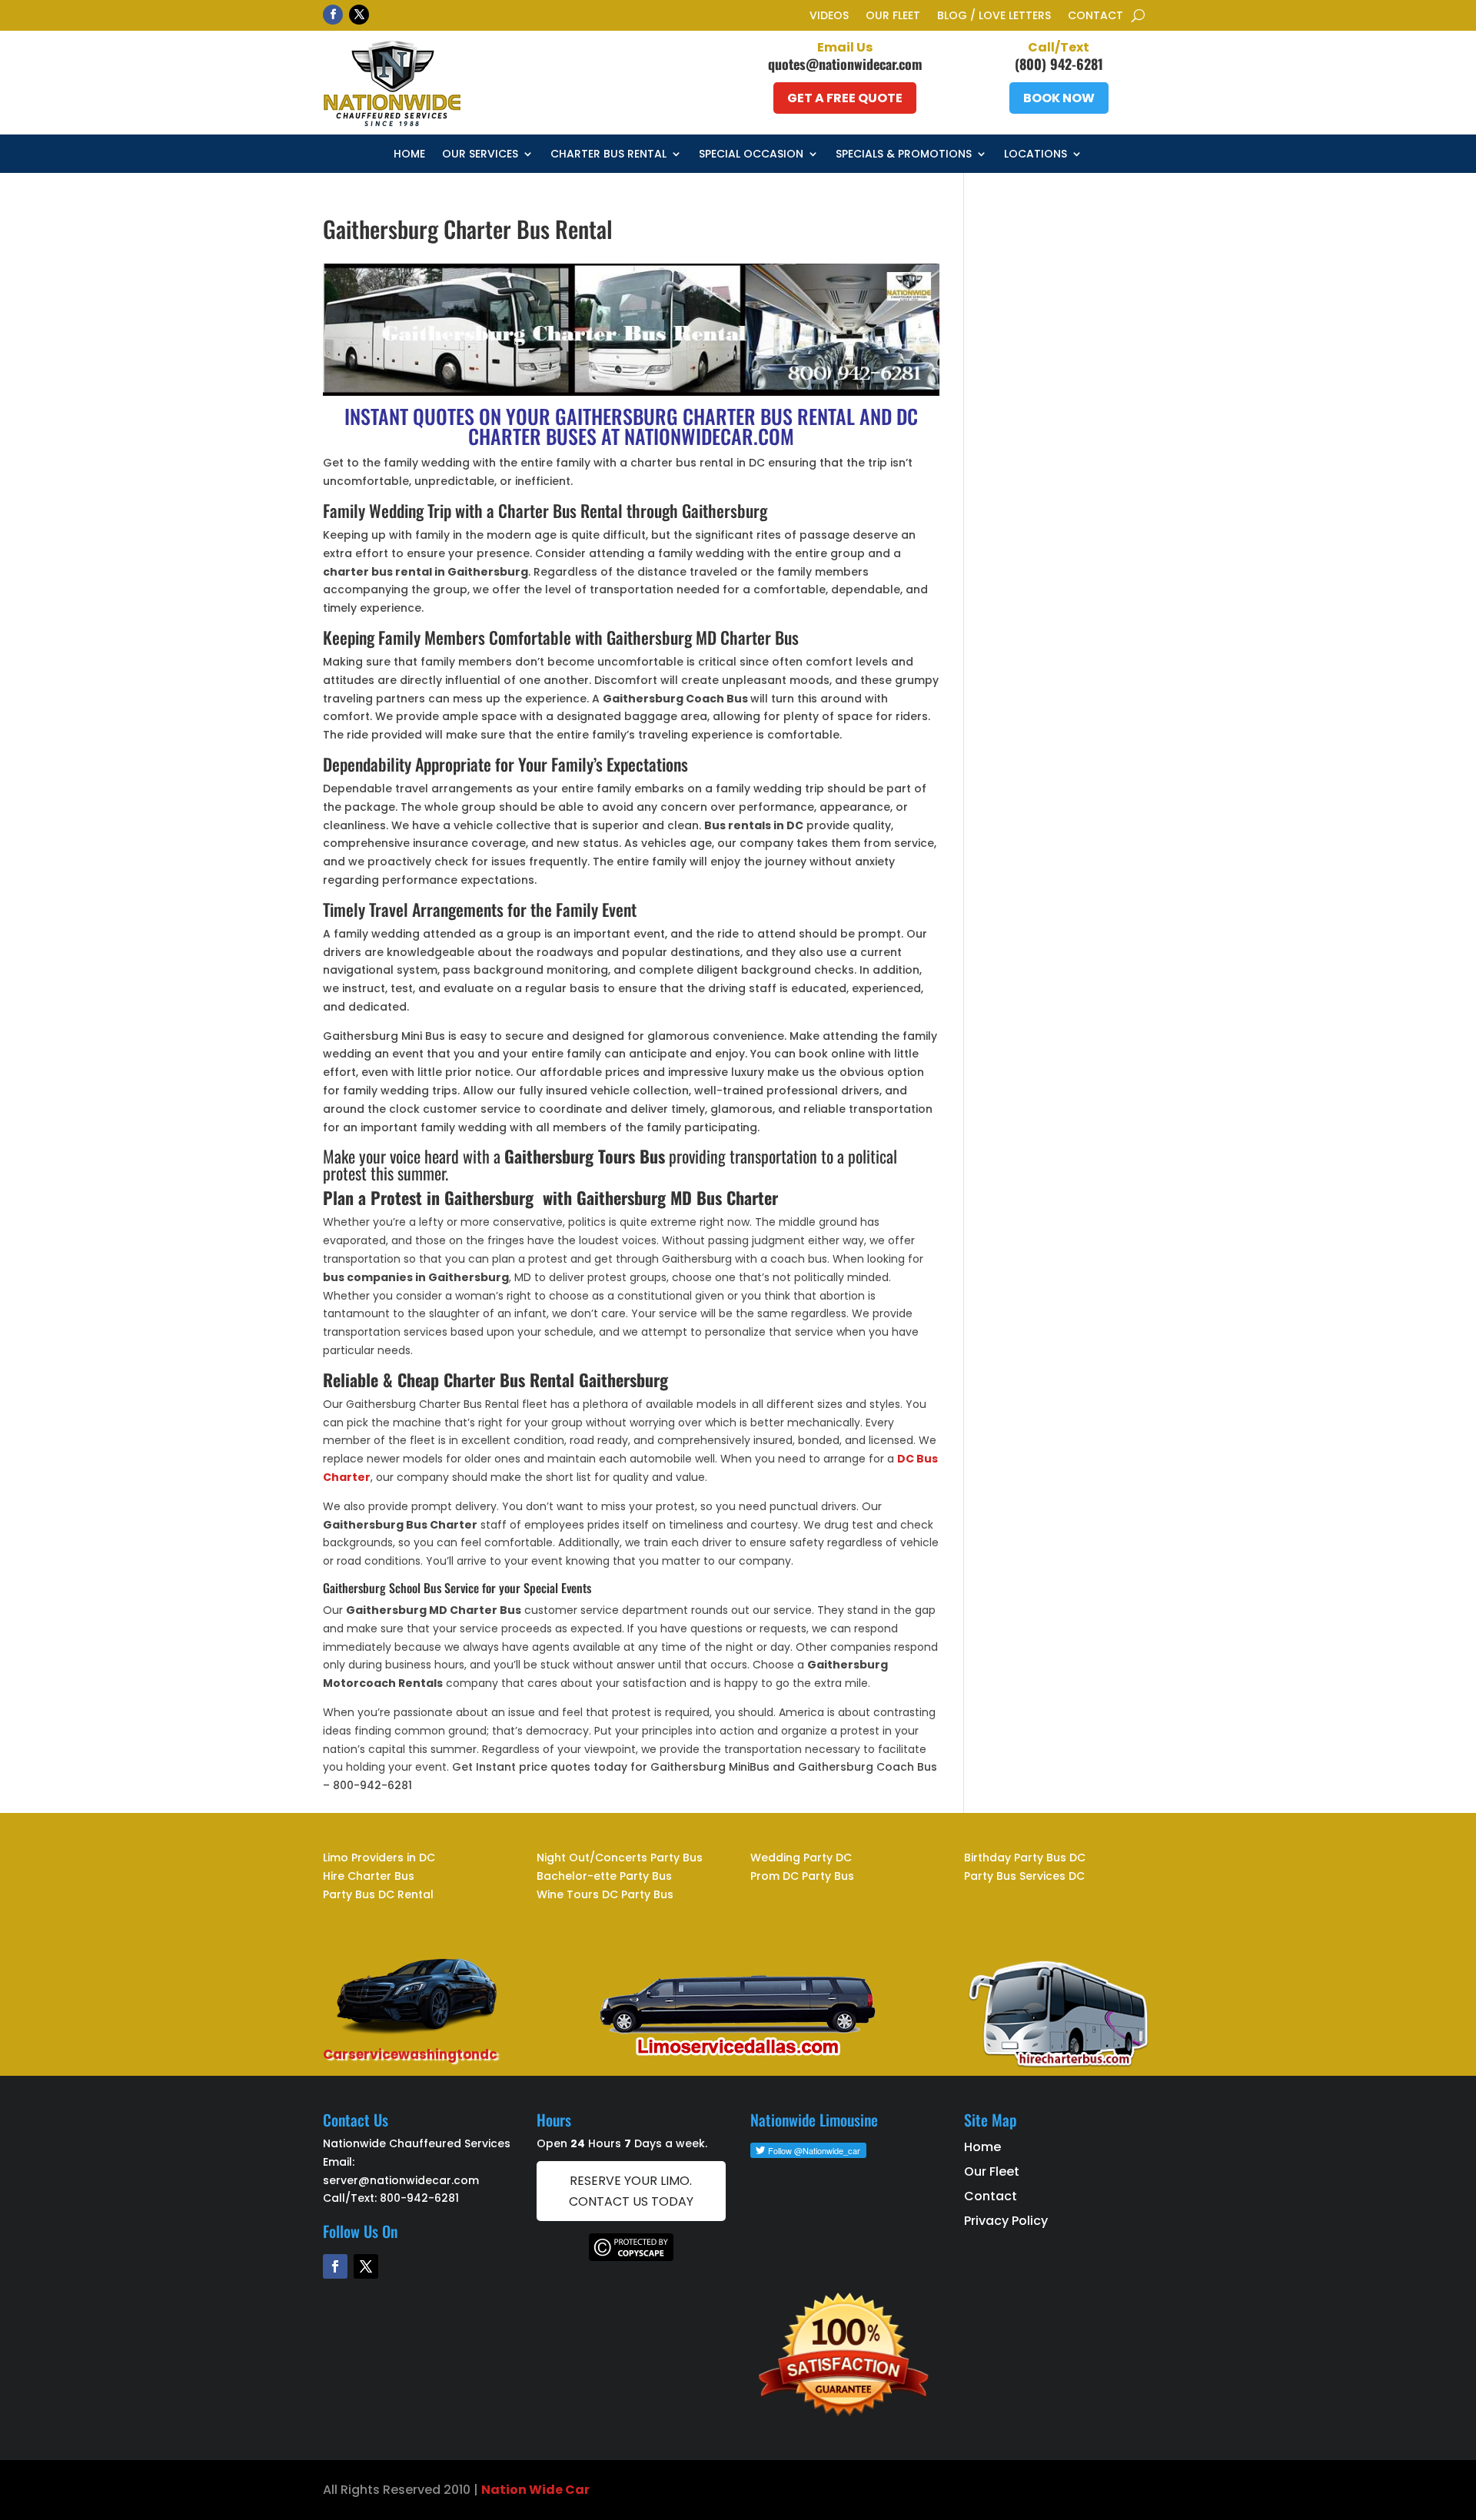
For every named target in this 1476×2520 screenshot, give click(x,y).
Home (409, 155)
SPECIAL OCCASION (751, 155)
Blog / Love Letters (994, 17)
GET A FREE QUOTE (845, 98)
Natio (500, 2490)
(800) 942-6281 (1059, 64)
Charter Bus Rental (608, 155)
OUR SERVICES (480, 155)
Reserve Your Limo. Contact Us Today (631, 2191)
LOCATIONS (1036, 155)
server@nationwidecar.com (401, 2180)
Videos (829, 17)
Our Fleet (893, 17)
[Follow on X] (359, 15)
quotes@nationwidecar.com (845, 64)
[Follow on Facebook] (333, 15)
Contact (1095, 17)
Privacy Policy (1006, 2221)
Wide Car (558, 2490)
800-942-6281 (419, 2198)
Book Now (1059, 98)
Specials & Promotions (904, 155)
